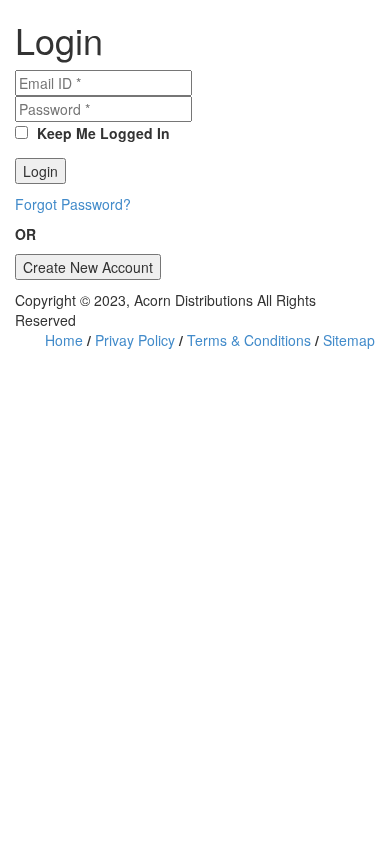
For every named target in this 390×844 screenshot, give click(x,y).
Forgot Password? (73, 204)
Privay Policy (135, 340)
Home (64, 340)
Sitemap (349, 340)
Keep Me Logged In (101, 133)
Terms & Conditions (249, 340)
